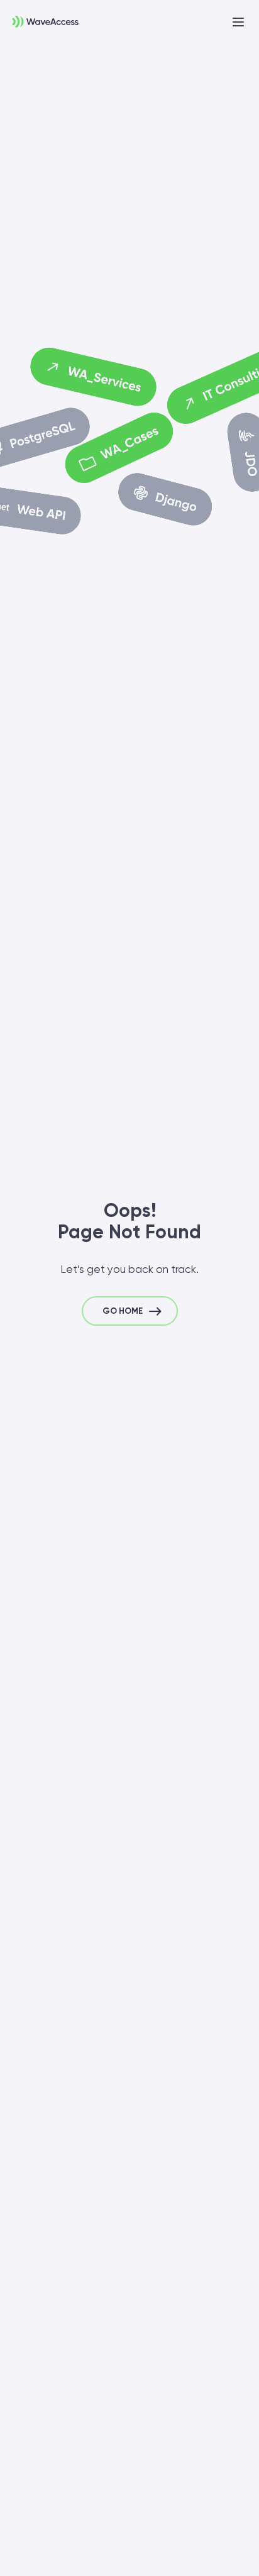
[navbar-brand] (39, 19)
